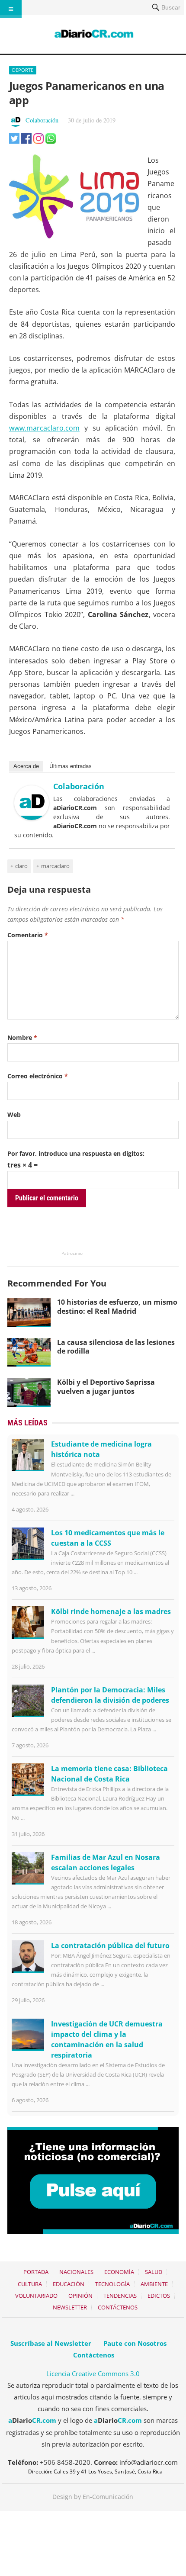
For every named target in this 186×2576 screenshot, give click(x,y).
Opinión (80, 2296)
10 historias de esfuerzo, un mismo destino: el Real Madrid (117, 1307)
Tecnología (112, 2284)
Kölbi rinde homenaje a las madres (111, 1611)
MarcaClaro (55, 866)
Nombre (22, 1037)
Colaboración (42, 120)
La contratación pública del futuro (110, 1946)
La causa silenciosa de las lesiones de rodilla (116, 1347)
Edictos (159, 2296)
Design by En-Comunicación (93, 2497)
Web (14, 1114)
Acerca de (26, 766)
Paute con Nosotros (135, 2343)
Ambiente (154, 2284)
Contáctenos (118, 2307)
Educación (69, 2284)
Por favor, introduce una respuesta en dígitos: (76, 1153)
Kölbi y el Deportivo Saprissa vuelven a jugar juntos (106, 1387)
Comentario (28, 935)
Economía (119, 2272)
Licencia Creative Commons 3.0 (93, 2373)
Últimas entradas (71, 766)
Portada (36, 2272)
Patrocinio (72, 1253)
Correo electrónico (38, 1076)
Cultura (30, 2284)
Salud (154, 2272)
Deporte (23, 70)
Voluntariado (36, 2296)
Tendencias (120, 2296)
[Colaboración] (32, 817)
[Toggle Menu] (11, 9)
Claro (21, 866)
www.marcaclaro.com (44, 428)
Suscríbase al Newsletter (51, 2343)
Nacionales (76, 2272)
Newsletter (70, 2307)
